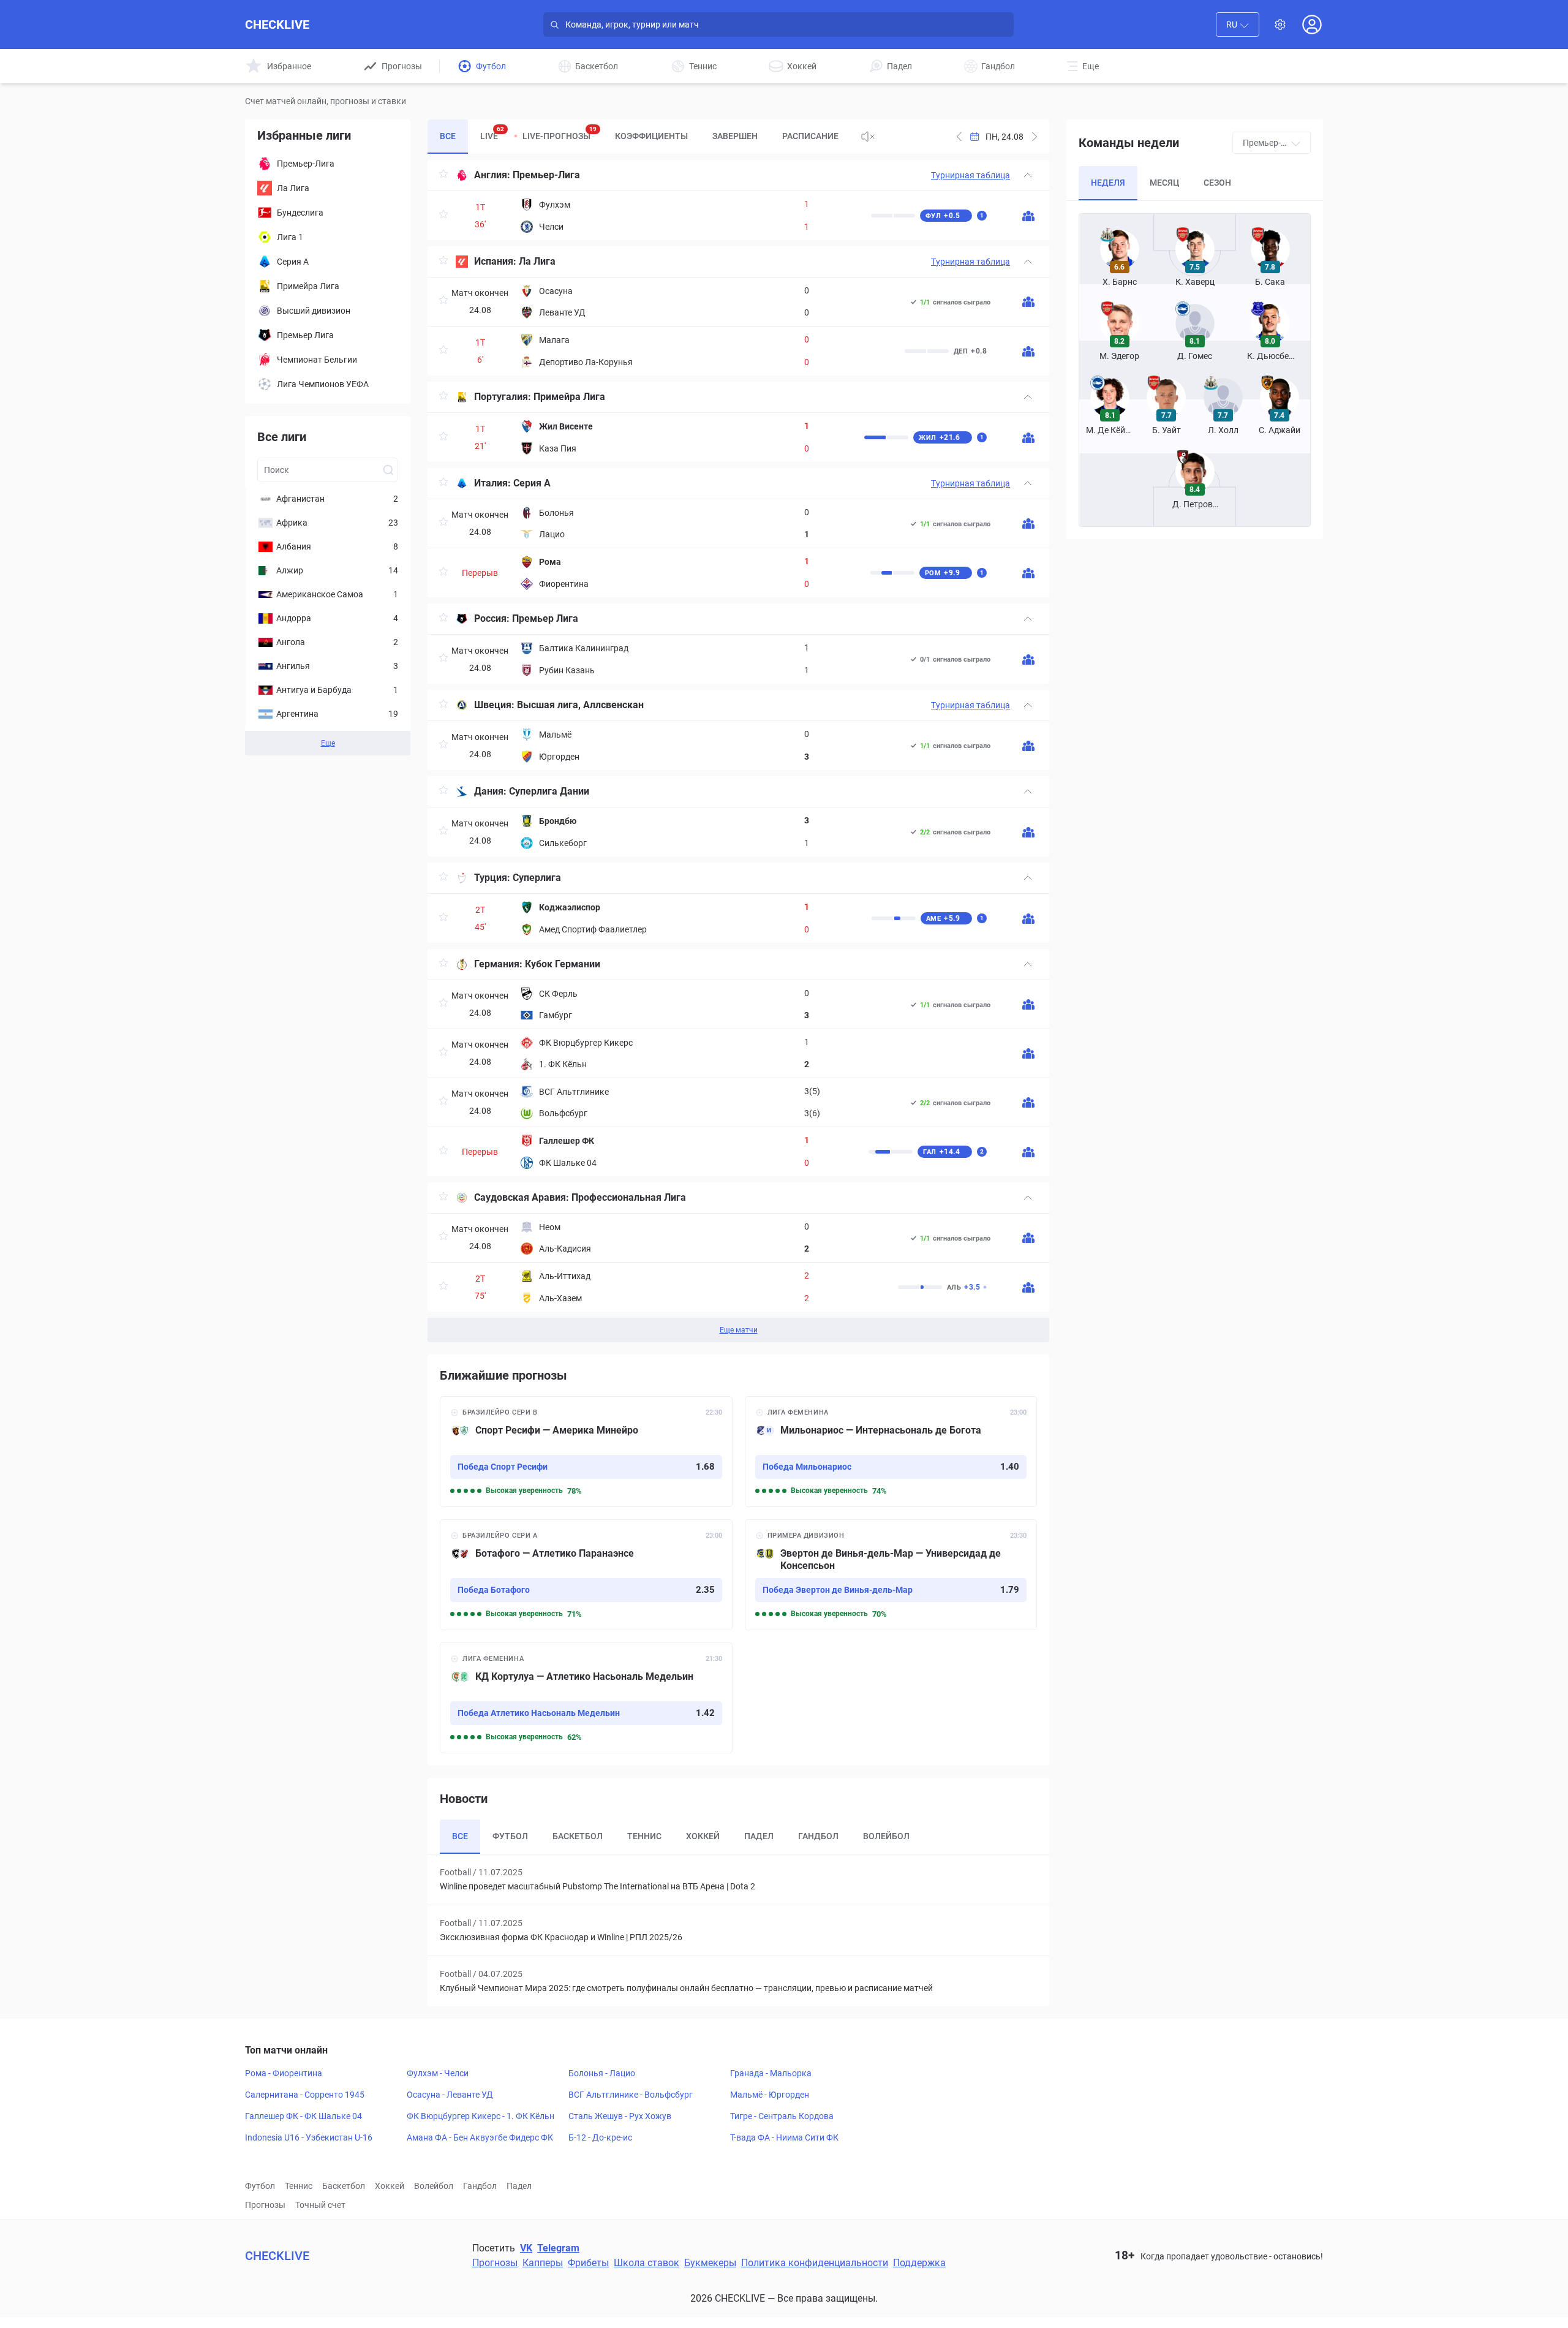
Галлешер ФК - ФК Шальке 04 (303, 2116)
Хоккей (390, 2186)
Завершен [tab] (735, 136)
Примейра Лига (569, 397)
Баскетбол (344, 2186)
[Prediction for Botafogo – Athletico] (586, 1575)
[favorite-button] (443, 176)
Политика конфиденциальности (815, 2263)
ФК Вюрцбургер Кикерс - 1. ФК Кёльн (481, 2116)
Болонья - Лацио (602, 2073)
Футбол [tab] (510, 1836)
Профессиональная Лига (629, 1197)
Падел (519, 2186)
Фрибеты (588, 2263)
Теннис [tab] (644, 1836)
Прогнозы (265, 2205)
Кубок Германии (563, 964)
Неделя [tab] (1108, 183)
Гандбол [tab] (818, 1836)
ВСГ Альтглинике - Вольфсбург (631, 2095)
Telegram (558, 2248)
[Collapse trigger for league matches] (1028, 175)
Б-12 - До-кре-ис (600, 2137)
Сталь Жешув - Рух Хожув (620, 2116)
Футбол (260, 2186)
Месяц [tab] (1164, 183)
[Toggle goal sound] (868, 137)
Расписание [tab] (810, 136)
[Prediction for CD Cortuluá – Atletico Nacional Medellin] (586, 1698)
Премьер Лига (545, 618)
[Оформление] (1280, 25)
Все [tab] (448, 136)
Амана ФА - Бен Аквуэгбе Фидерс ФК (480, 2137)
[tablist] (639, 137)
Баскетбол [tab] (578, 1836)
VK (526, 2248)
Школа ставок (646, 2263)
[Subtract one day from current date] (1035, 137)
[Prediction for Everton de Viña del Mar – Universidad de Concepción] (891, 1575)
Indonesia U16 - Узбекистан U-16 (309, 2137)
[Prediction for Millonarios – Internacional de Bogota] (891, 1452)
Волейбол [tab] (886, 1836)
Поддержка (919, 2263)
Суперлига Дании (549, 791)
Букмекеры (710, 2263)
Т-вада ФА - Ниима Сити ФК (784, 2137)
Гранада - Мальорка (771, 2073)
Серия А (532, 483)
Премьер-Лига (546, 175)
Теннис (299, 2186)
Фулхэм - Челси (438, 2073)
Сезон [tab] (1217, 183)
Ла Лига (537, 261)
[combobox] (1238, 25)
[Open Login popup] (1312, 25)
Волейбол (434, 2186)
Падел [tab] (759, 1836)
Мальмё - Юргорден (770, 2095)
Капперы (543, 2263)
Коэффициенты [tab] (651, 136)
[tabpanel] (738, 751)
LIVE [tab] (492, 133)
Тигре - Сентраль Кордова (782, 2116)
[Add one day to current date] (959, 137)
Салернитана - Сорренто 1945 (305, 2095)
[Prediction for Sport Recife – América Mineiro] (586, 1452)
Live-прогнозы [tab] (560, 133)
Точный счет (320, 2205)
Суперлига (537, 878)
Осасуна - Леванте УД (450, 2095)
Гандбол (480, 2186)
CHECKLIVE (277, 25)
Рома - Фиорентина (284, 2073)
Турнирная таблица (971, 175)
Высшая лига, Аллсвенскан (580, 705)
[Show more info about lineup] (1028, 216)
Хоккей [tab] (703, 1836)
